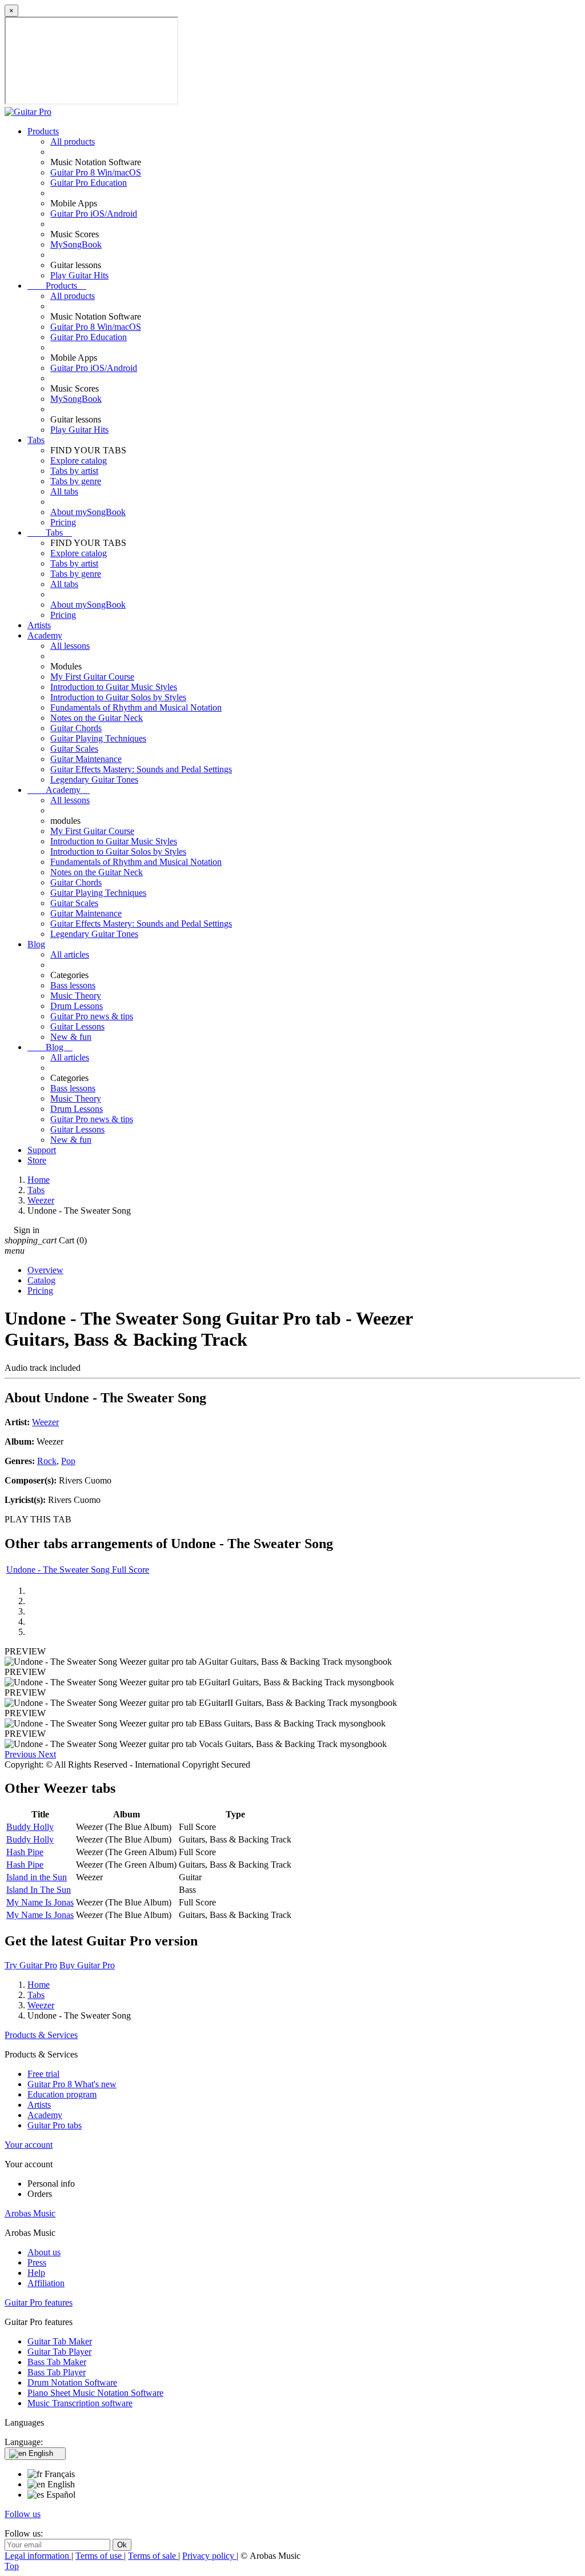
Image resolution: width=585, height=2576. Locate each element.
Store (37, 1160)
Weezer (45, 1422)
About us (44, 2252)
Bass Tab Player (57, 2372)
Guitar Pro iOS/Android (94, 214)
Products (43, 131)
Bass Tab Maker (57, 2362)
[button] (21, 1754)
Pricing (63, 522)
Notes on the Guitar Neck (97, 718)
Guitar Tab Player (59, 2352)
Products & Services (41, 2035)
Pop (68, 1461)
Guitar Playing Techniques (98, 738)
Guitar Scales (74, 749)
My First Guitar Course (92, 677)
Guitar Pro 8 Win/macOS (96, 172)
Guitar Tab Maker (60, 2341)
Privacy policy (209, 2556)
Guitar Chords (76, 728)
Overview (45, 1270)
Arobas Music (30, 2213)
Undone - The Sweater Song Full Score (78, 1570)
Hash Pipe (25, 1852)
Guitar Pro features (39, 2302)
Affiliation (46, 2283)
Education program (62, 2094)
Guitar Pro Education (89, 183)
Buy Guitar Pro (87, 1965)
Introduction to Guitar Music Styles (114, 687)
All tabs (64, 491)
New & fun (71, 1037)
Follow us (23, 2514)
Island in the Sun (37, 1877)
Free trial (43, 2074)
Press (37, 2262)
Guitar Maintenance (86, 759)
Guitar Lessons (77, 1026)
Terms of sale (153, 2556)
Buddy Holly (30, 1827)
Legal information (38, 2556)
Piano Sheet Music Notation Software (95, 2393)
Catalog (41, 1280)
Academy (45, 635)
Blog (36, 944)
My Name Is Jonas (40, 1902)
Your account (29, 2145)
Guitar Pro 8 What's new (72, 2084)
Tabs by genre (76, 481)
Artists (39, 625)
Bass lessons (73, 985)
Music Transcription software (80, 2403)
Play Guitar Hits (79, 275)
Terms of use (100, 2556)
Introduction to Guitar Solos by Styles (118, 697)
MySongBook (76, 244)
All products (73, 141)
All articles (70, 954)
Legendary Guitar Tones (94, 779)
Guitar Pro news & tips (92, 1016)
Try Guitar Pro (31, 1965)
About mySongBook (88, 512)
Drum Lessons (77, 1006)
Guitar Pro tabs (55, 2125)
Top (12, 2566)
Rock (47, 1461)
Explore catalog (79, 460)
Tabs (36, 440)
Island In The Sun (39, 1890)
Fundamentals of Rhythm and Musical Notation (136, 707)
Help (36, 2273)
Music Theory (76, 996)
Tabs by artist (74, 471)
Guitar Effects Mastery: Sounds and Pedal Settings (141, 769)
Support (42, 1150)
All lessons (70, 646)
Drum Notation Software (72, 2382)
